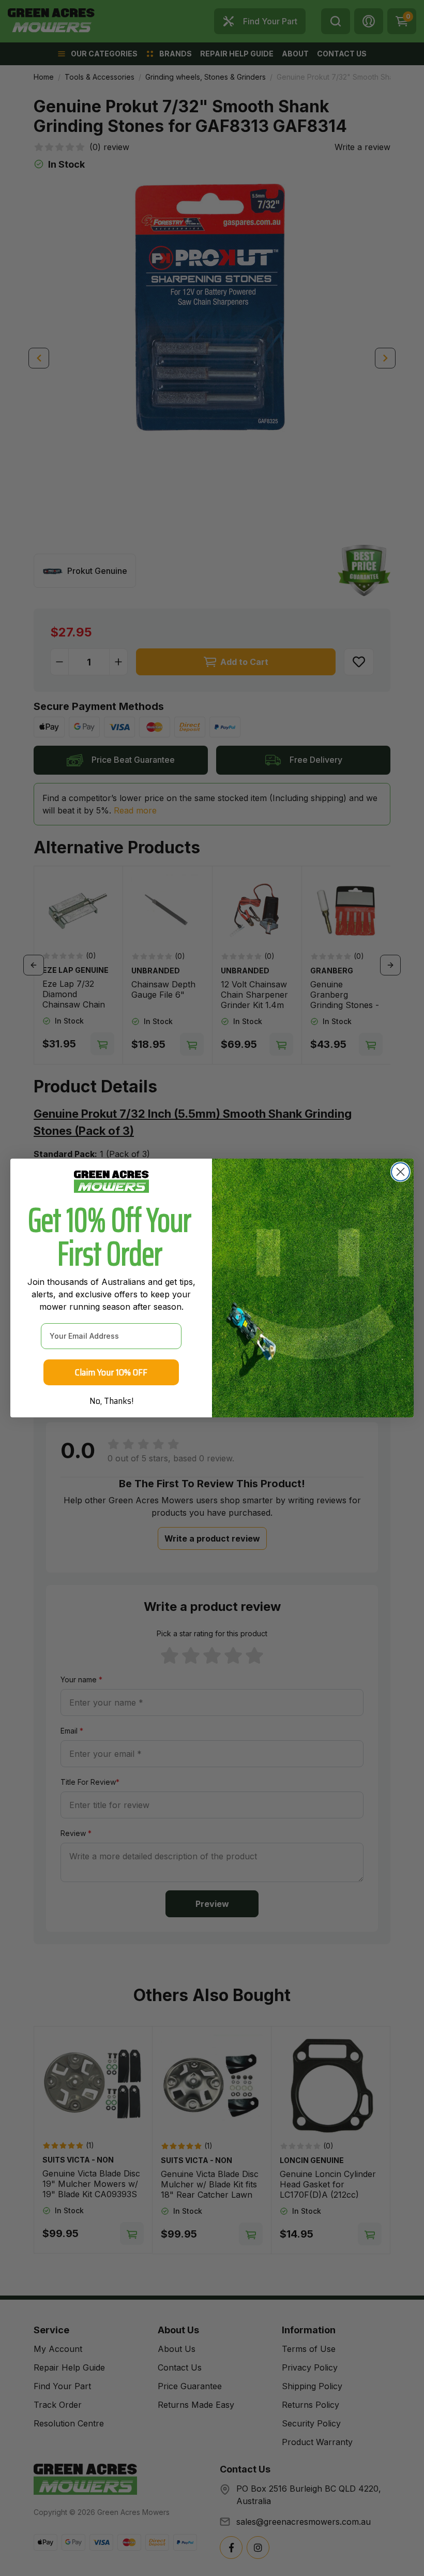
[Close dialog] (400, 1172)
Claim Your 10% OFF (111, 1372)
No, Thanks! (111, 1401)
